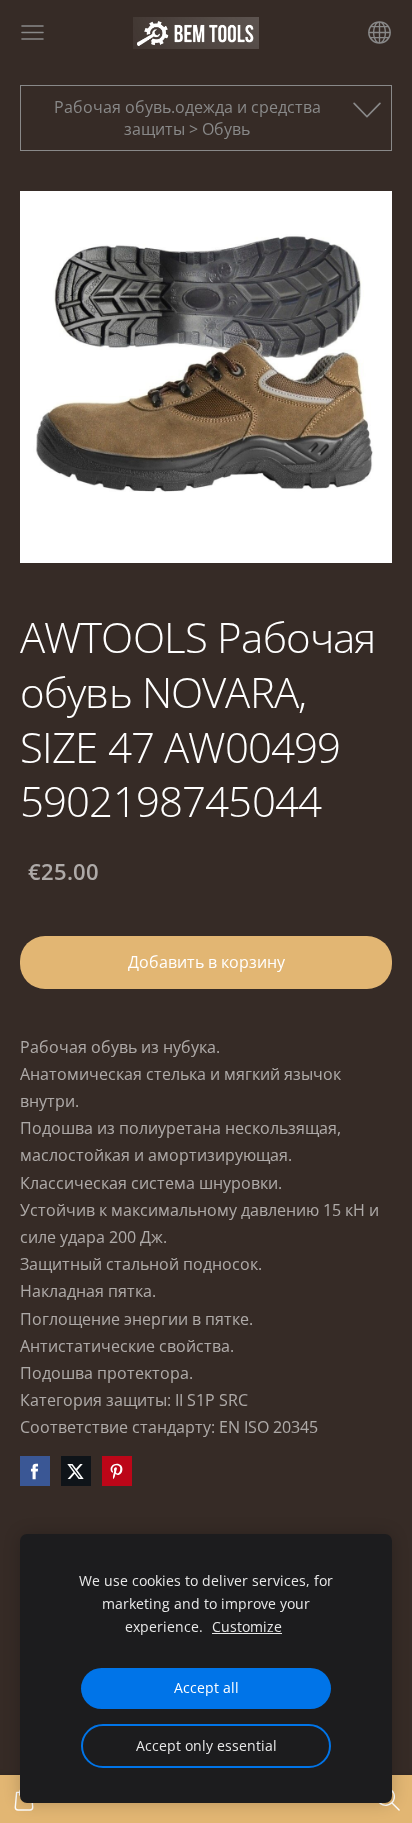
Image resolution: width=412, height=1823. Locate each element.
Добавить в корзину (206, 962)
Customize (247, 1626)
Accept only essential (206, 1745)
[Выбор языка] (379, 32)
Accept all (206, 1687)
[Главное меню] (32, 32)
